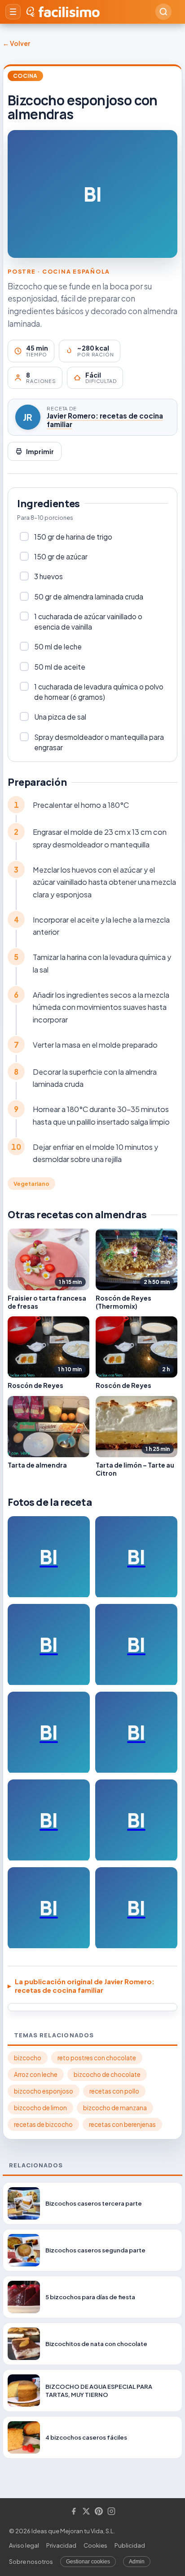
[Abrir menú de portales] (13, 12)
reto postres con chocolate (97, 2058)
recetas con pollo (114, 2091)
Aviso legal (24, 2545)
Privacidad (61, 2545)
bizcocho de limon (40, 2108)
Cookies (95, 2545)
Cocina (25, 76)
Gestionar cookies (88, 2562)
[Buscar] (163, 12)
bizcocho (28, 2058)
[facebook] (74, 2512)
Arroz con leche (36, 2074)
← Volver (16, 43)
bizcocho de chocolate (107, 2074)
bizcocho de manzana (115, 2108)
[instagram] (111, 2512)
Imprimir (40, 451)
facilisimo (69, 12)
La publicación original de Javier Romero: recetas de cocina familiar (85, 1986)
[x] (86, 2512)
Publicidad (130, 2545)
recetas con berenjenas (122, 2124)
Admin (137, 2562)
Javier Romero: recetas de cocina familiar (105, 420)
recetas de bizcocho (43, 2124)
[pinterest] (99, 2512)
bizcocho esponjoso (44, 2091)
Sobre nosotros (31, 2562)
